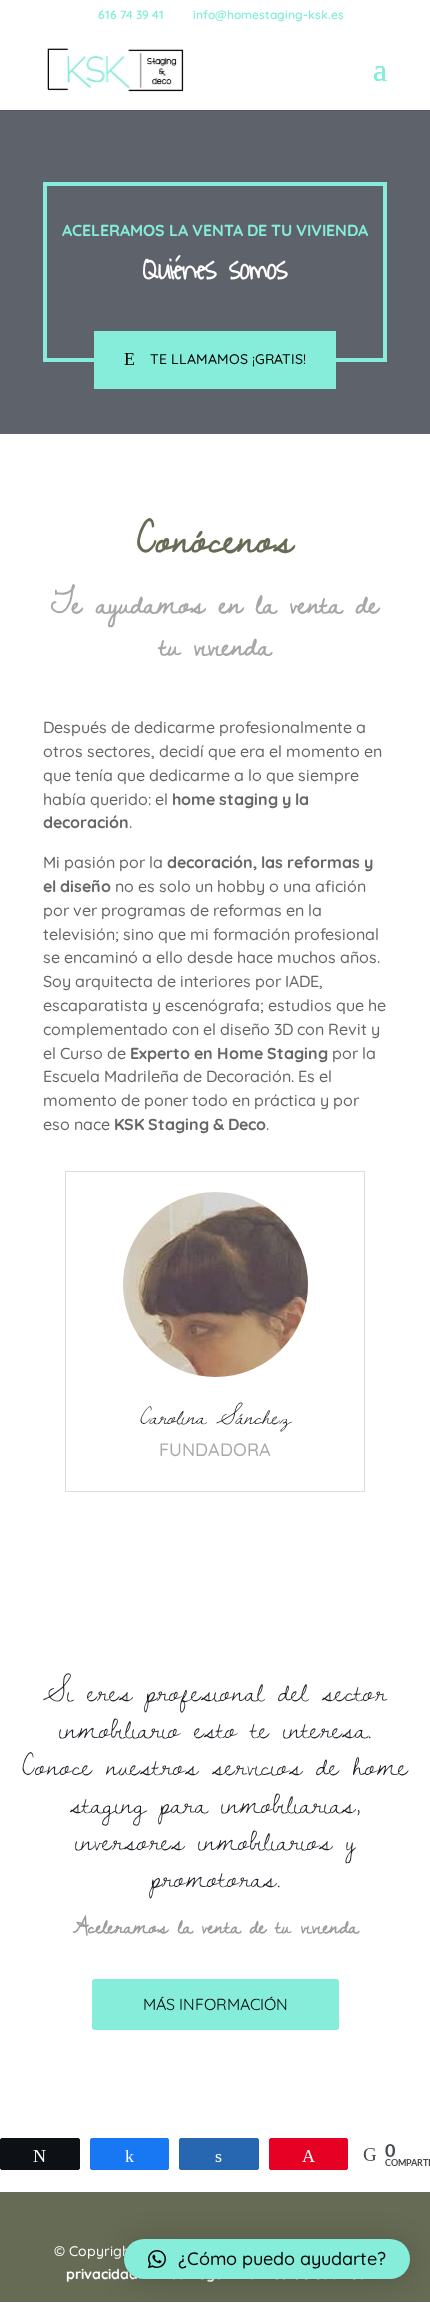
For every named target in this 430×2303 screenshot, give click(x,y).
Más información (215, 2004)
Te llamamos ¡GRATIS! (228, 359)
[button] (267, 2259)
